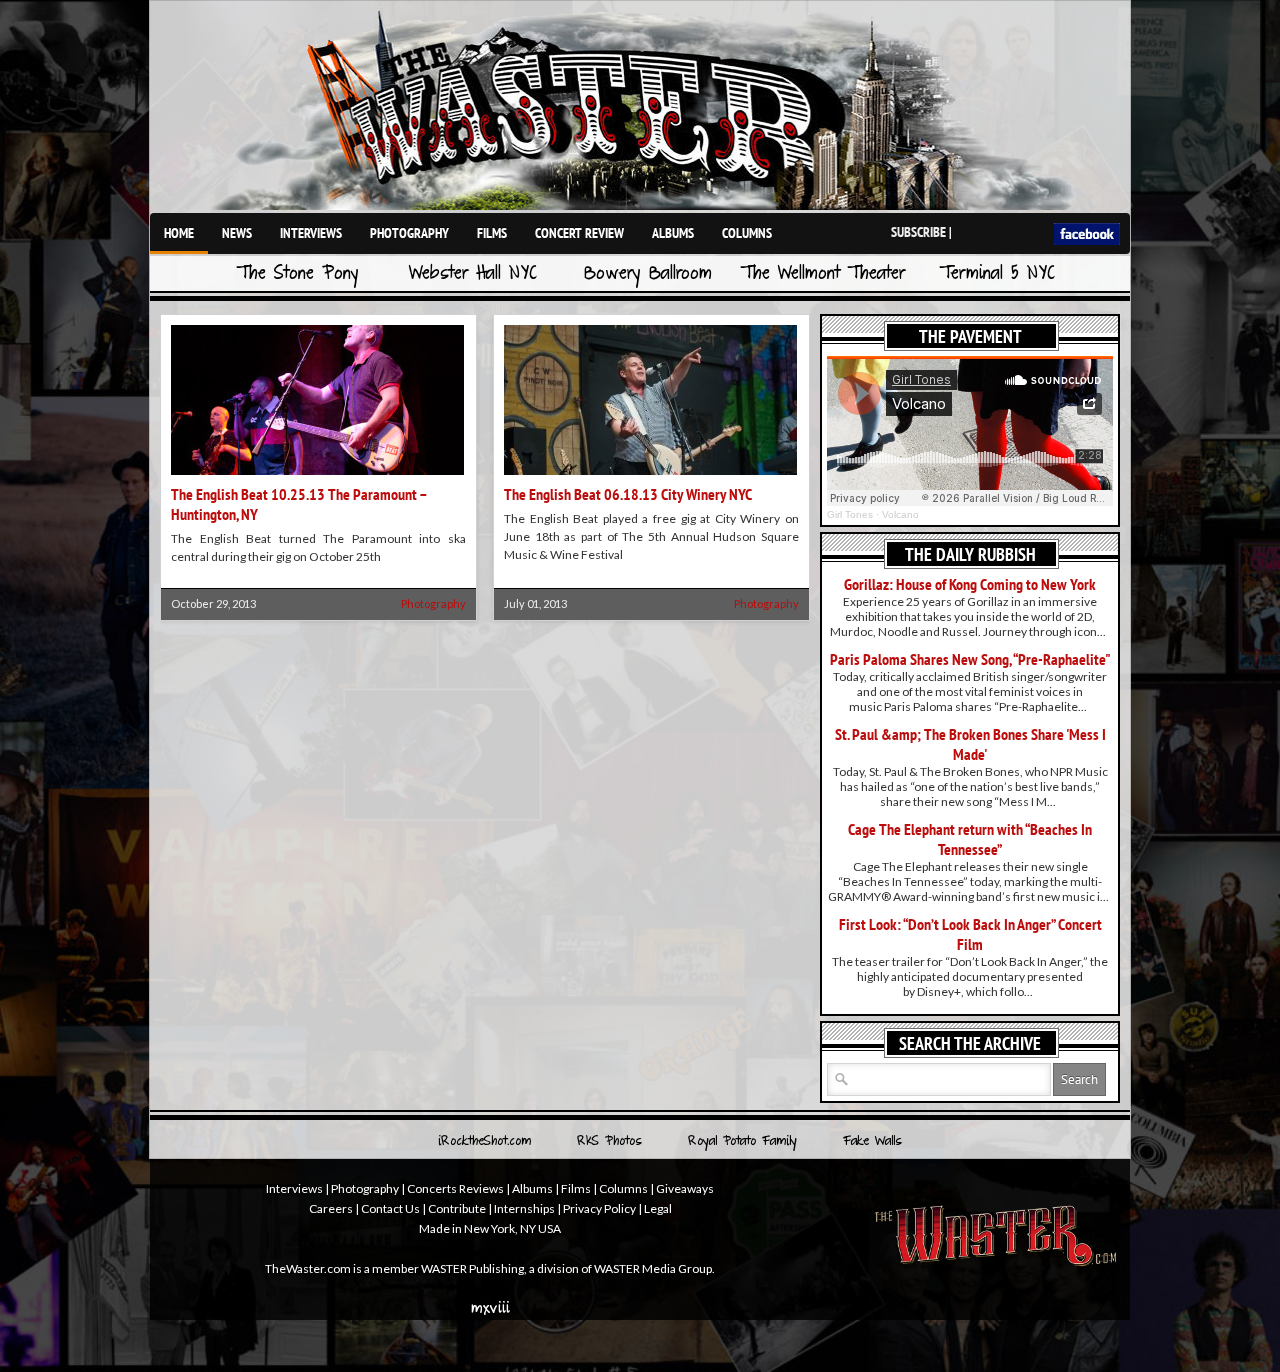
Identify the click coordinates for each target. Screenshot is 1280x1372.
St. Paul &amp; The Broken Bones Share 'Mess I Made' (970, 744)
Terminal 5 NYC (997, 274)
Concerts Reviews (455, 1188)
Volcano (900, 514)
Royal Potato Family (742, 1142)
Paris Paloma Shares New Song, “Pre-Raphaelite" (970, 659)
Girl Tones (850, 514)
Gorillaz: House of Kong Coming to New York (970, 584)
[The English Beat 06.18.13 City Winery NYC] (650, 476)
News (237, 233)
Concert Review (579, 233)
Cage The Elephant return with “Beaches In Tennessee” (970, 839)
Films (492, 233)
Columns (747, 233)
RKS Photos (609, 1142)
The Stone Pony (298, 274)
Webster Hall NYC (473, 274)
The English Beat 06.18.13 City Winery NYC (628, 494)
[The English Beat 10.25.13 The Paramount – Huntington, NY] (317, 476)
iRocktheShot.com (484, 1142)
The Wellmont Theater (823, 274)
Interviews (311, 233)
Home (179, 233)
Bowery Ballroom (648, 274)
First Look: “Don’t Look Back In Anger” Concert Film (970, 934)
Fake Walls (872, 1142)
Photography (409, 233)
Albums (673, 233)
